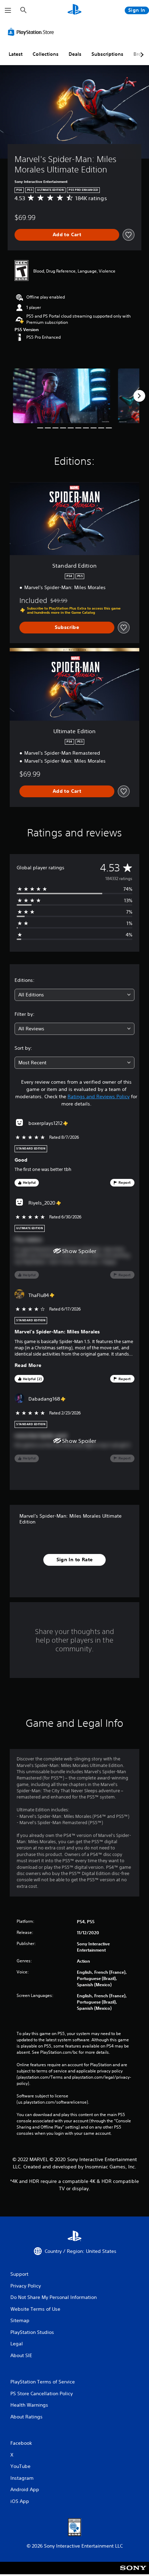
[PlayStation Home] (74, 10)
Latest (16, 54)
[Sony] (133, 2573)
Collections (46, 54)
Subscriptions (107, 54)
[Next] (139, 396)
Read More (28, 1365)
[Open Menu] (8, 10)
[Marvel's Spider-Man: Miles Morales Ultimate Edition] (62, 396)
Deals (75, 54)
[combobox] (74, 995)
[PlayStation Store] (32, 32)
